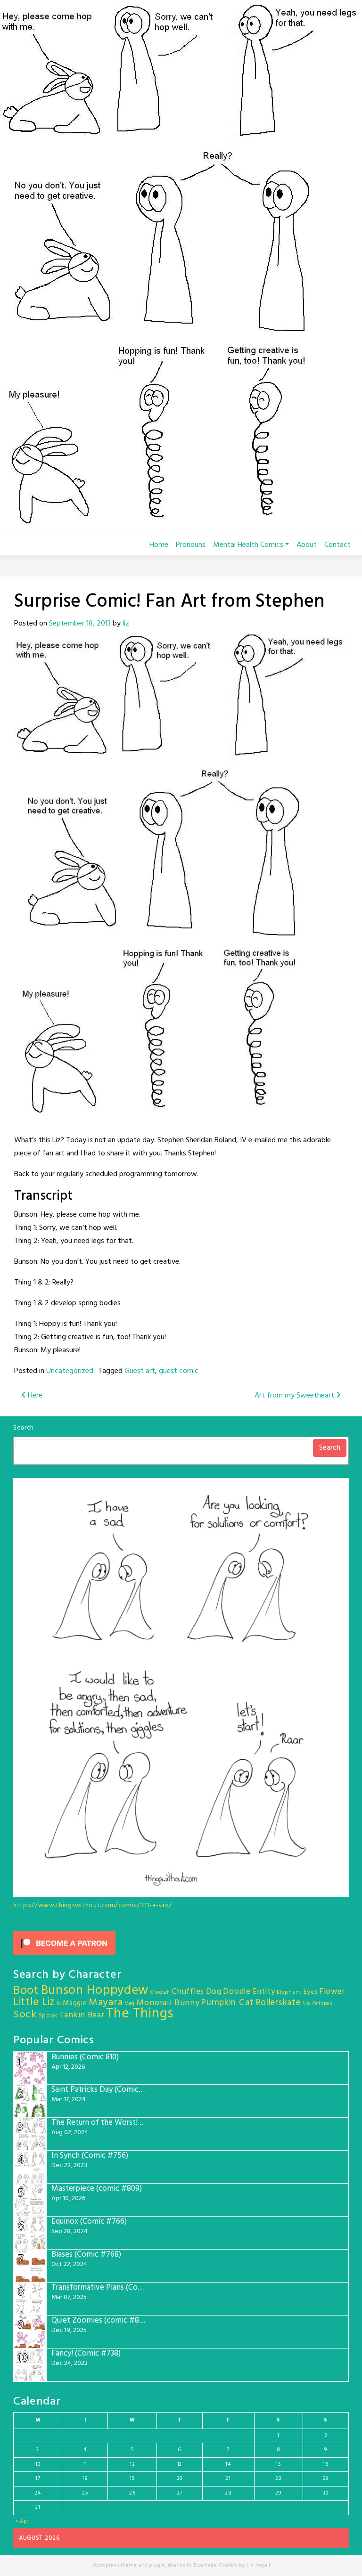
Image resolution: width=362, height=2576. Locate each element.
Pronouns (191, 545)
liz (126, 624)
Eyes (311, 1992)
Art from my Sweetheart (295, 1396)
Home (159, 545)
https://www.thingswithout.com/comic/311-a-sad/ (93, 1906)
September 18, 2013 (80, 624)
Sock (25, 2015)
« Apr (22, 2521)
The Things (140, 2014)
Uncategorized (70, 1371)
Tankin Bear (82, 2015)
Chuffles (188, 1992)
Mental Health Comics (248, 545)
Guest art (140, 1371)
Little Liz (34, 2003)
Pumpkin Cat (228, 2003)
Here (34, 1396)
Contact (337, 545)
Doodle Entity (249, 1992)
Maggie (75, 2003)
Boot (26, 1991)
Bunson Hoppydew (95, 1991)
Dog (214, 1992)
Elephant (289, 1992)
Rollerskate (278, 2003)
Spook (48, 2016)
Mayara (106, 2003)
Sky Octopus (317, 2004)
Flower (332, 1992)
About (307, 545)
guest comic (179, 1371)
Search (24, 1428)
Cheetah (160, 1993)
